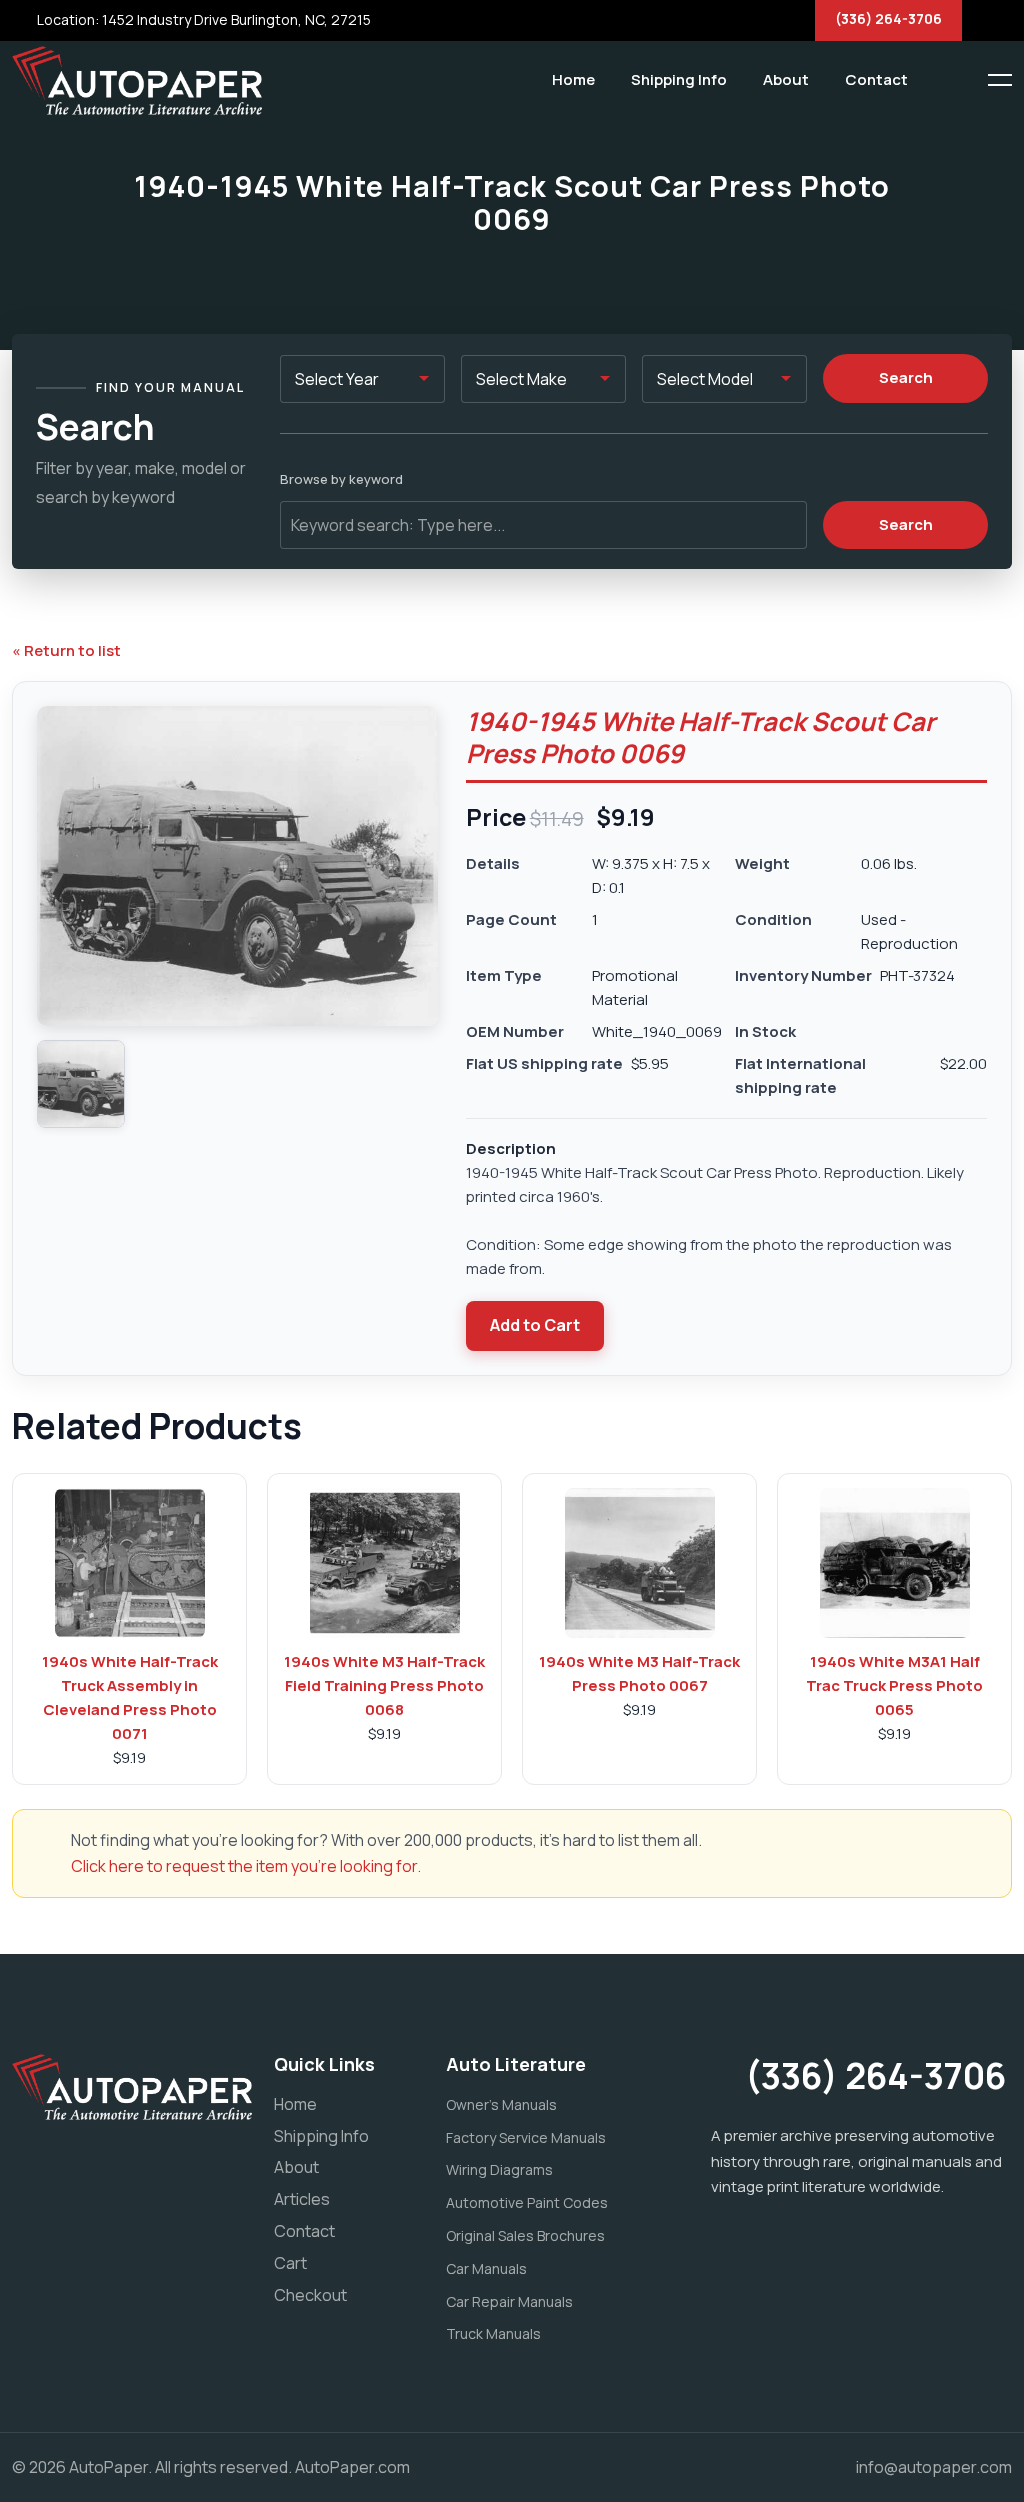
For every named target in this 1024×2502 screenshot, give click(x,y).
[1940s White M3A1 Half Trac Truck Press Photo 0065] (895, 1563)
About (786, 79)
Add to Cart (535, 1325)
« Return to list (66, 650)
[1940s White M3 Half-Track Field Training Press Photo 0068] (385, 1563)
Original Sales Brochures (525, 2235)
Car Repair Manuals (509, 2301)
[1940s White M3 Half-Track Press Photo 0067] (640, 1563)
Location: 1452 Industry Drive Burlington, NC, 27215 (202, 19)
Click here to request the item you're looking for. (246, 1866)
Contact (876, 79)
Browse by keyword (341, 479)
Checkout (310, 2295)
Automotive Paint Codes (527, 2202)
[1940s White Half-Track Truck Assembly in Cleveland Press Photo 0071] (130, 1563)
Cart (290, 2263)
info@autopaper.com (934, 2467)
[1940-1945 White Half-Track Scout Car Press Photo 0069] (81, 1084)
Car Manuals (486, 2268)
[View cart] (939, 80)
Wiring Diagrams (499, 2169)
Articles (302, 2199)
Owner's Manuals (501, 2104)
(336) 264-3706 (888, 18)
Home (573, 79)
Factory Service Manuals (526, 2137)
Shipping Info (679, 79)
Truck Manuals (493, 2333)
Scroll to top (44, 1255)
